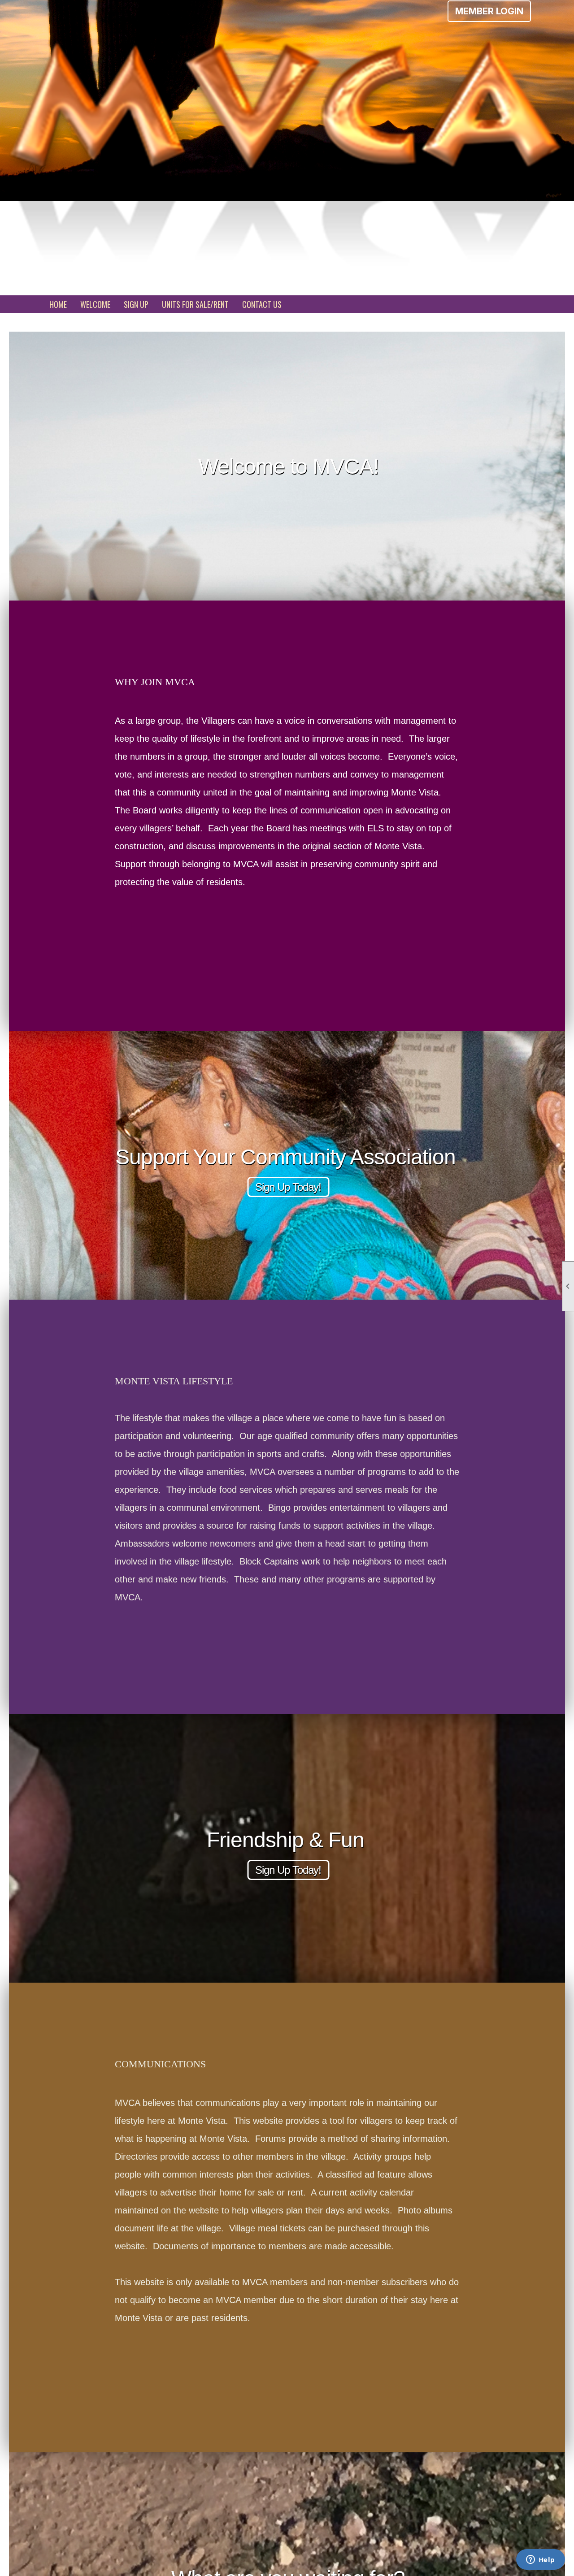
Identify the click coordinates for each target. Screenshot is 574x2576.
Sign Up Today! (288, 1187)
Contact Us (262, 304)
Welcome (95, 304)
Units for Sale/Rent (195, 304)
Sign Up (136, 304)
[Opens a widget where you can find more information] (540, 2560)
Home (58, 304)
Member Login (489, 11)
